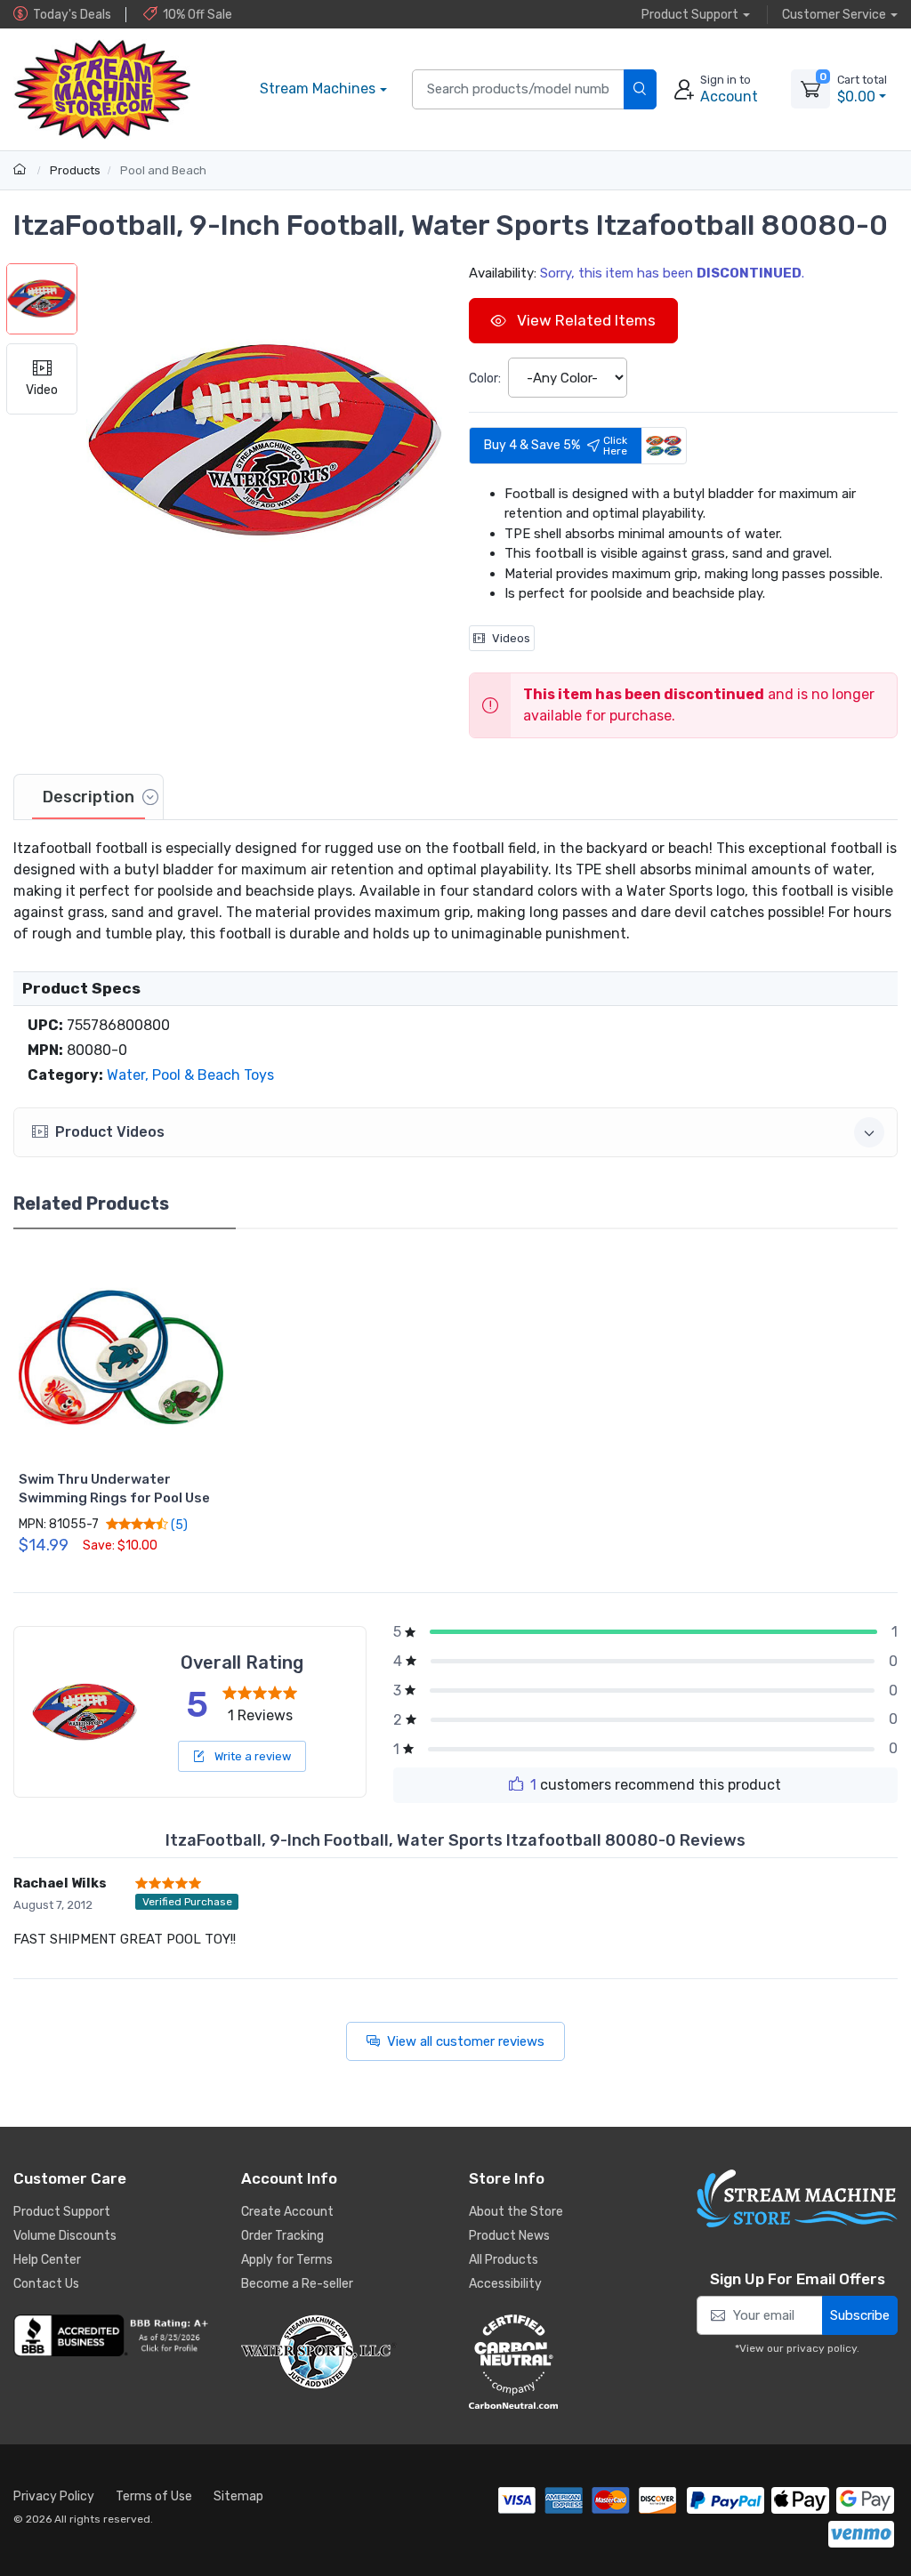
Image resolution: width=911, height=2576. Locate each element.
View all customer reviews (466, 2041)
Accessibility (505, 2284)
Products (75, 170)
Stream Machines (318, 89)
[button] (264, 441)
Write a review (251, 1756)
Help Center (47, 2260)
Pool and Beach (163, 170)
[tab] (89, 797)
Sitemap (238, 2496)
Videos (511, 638)
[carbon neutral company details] (569, 2362)
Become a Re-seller (297, 2284)
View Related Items (584, 320)
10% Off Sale (198, 15)
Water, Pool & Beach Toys (190, 1075)
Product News (509, 2236)
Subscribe (860, 2315)
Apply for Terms (287, 2260)
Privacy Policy (54, 2496)
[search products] (640, 89)
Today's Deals (72, 15)
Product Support (62, 2212)
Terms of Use (154, 2496)
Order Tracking (282, 2236)
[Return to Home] (22, 170)
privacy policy (822, 2348)
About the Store (516, 2212)
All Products (504, 2260)
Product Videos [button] (110, 1132)
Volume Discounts (65, 2236)
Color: (485, 378)
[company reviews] (114, 2335)
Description (89, 797)
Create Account (287, 2212)
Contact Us (46, 2284)
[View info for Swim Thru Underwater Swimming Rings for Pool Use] (121, 1357)
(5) (178, 1525)
